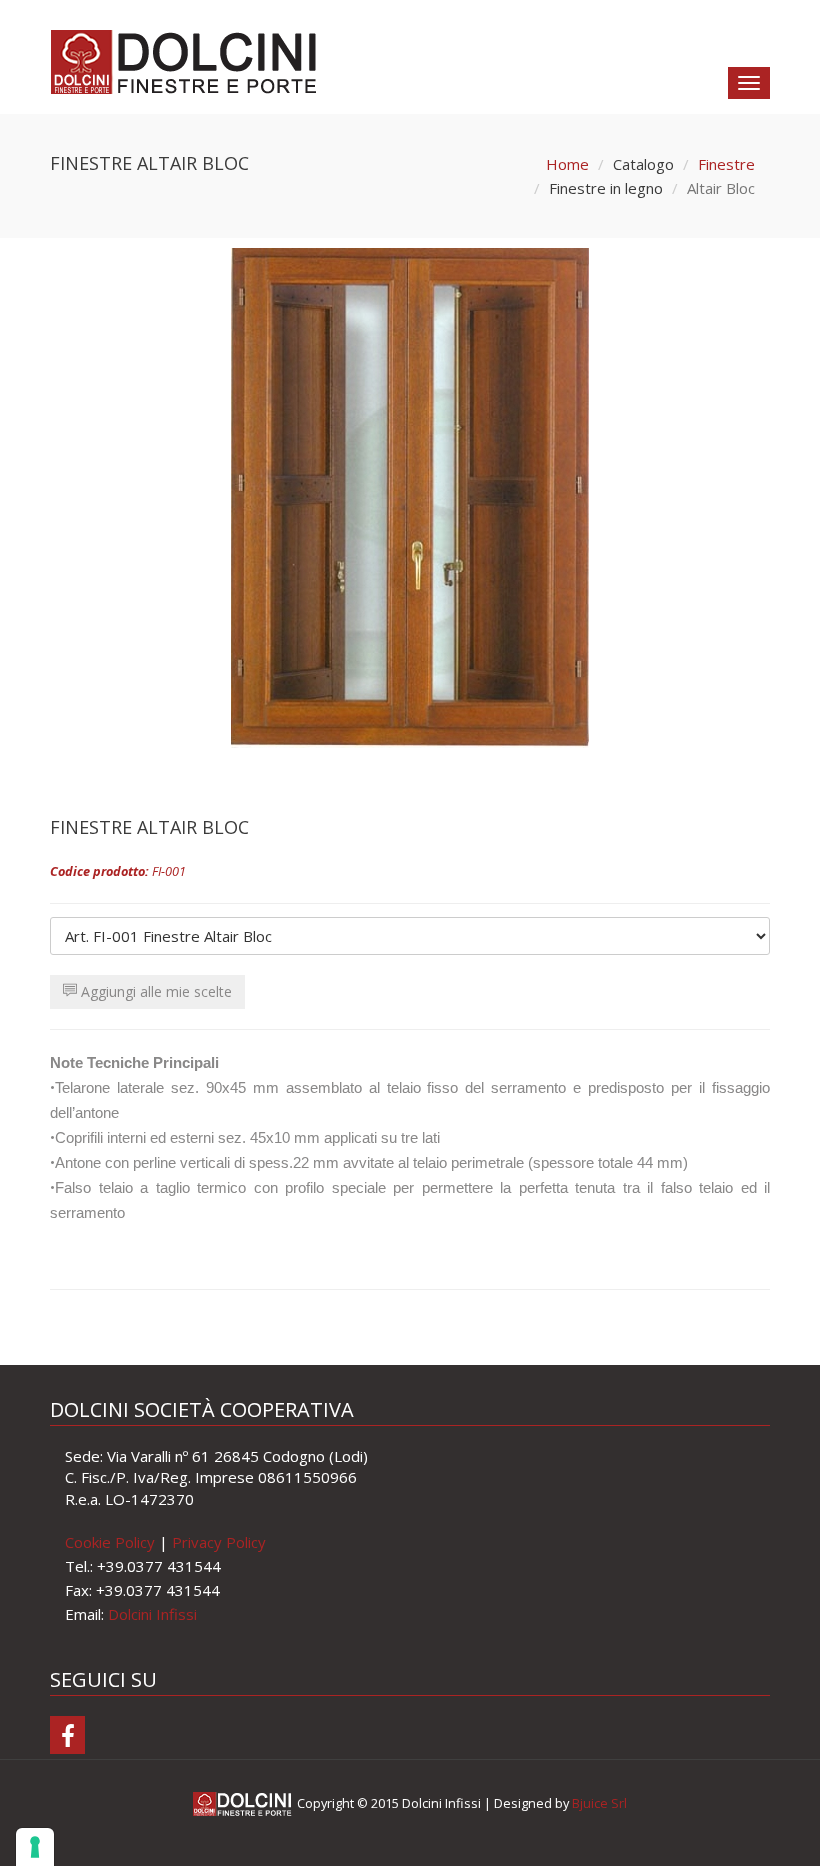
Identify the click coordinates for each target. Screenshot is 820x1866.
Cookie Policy (110, 1542)
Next (740, 493)
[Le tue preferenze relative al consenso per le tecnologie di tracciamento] (35, 1847)
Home (567, 164)
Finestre (726, 164)
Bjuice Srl (599, 1803)
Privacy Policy (219, 1542)
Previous (80, 493)
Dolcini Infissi (152, 1614)
